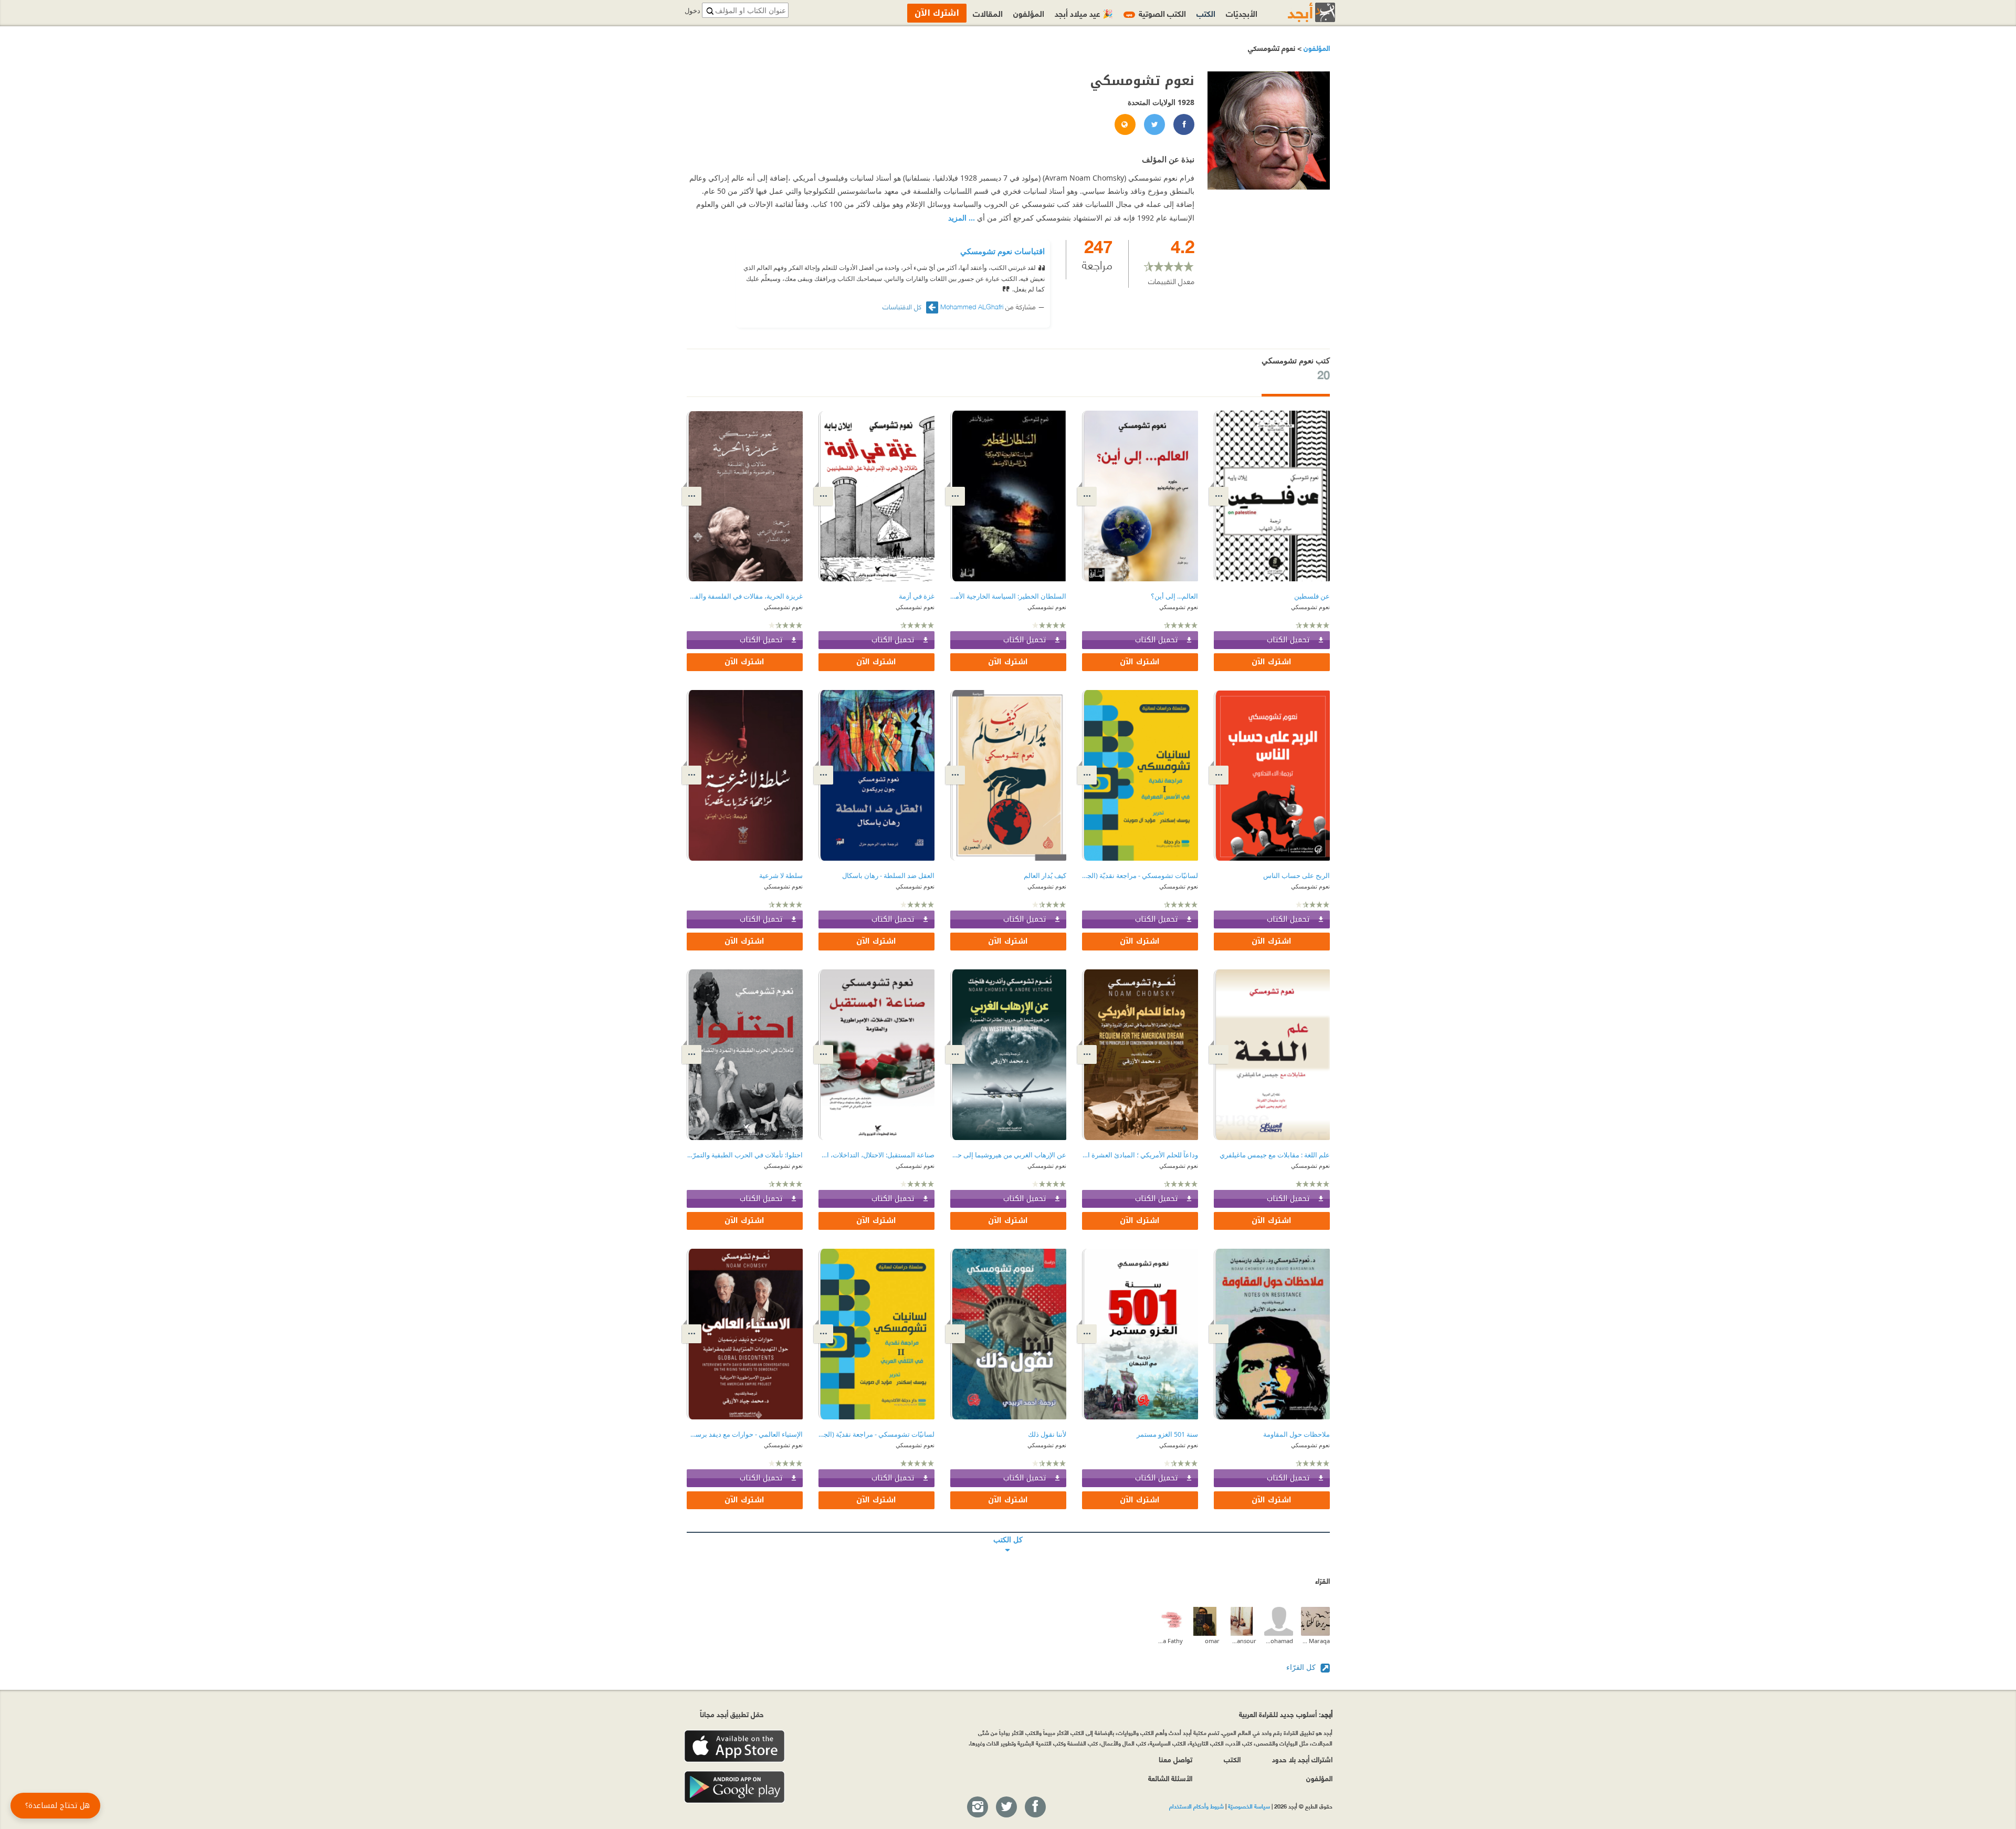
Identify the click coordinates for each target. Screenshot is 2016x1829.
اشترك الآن (1272, 662)
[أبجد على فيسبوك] (1035, 1807)
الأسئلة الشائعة (1170, 1778)
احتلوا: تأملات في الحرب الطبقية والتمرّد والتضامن (745, 1155)
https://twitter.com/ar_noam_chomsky (1154, 125)
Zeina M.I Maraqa (1315, 1641)
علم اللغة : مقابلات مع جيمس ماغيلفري (1275, 1155)
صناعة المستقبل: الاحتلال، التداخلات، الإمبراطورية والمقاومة (876, 1155)
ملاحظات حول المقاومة (1296, 1434)
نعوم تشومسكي (1310, 607)
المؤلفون (1316, 48)
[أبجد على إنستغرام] (977, 1807)
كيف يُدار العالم (1045, 876)
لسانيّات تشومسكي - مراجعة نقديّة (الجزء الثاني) (876, 1434)
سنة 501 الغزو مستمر (1167, 1434)
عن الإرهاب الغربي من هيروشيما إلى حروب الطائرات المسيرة (1008, 1155)
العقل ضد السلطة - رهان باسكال (888, 876)
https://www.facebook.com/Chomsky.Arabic (1183, 125)
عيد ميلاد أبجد (1084, 13)
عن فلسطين (1312, 596)
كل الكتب (1008, 1532)
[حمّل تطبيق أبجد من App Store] (734, 1746)
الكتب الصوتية (1156, 13)
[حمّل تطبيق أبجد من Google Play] (734, 1787)
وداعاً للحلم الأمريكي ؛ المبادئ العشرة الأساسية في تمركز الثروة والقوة (1140, 1155)
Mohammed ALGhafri (972, 306)
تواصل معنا (1175, 1759)
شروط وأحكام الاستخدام (1196, 1806)
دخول (692, 11)
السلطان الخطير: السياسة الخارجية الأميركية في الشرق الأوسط (1008, 596)
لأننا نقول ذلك (1047, 1434)
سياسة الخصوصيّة (1249, 1806)
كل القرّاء (1302, 1667)
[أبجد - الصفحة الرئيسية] (1298, 12)
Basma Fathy (1168, 1641)
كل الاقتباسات (903, 306)
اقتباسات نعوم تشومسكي (1002, 251)
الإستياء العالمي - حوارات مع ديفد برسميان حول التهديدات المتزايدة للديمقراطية (745, 1434)
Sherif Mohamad (1279, 1641)
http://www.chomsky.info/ (1125, 125)
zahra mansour (1242, 1641)
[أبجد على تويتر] (1006, 1807)
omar (1212, 1641)
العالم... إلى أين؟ (1174, 596)
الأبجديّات (1242, 13)
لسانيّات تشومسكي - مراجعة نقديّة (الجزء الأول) (1140, 876)
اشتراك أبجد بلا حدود (1302, 1759)
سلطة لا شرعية (781, 876)
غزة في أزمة (917, 596)
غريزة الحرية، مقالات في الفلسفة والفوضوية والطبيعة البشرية (745, 596)
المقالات (988, 13)
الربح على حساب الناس (1296, 876)
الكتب (1206, 13)
